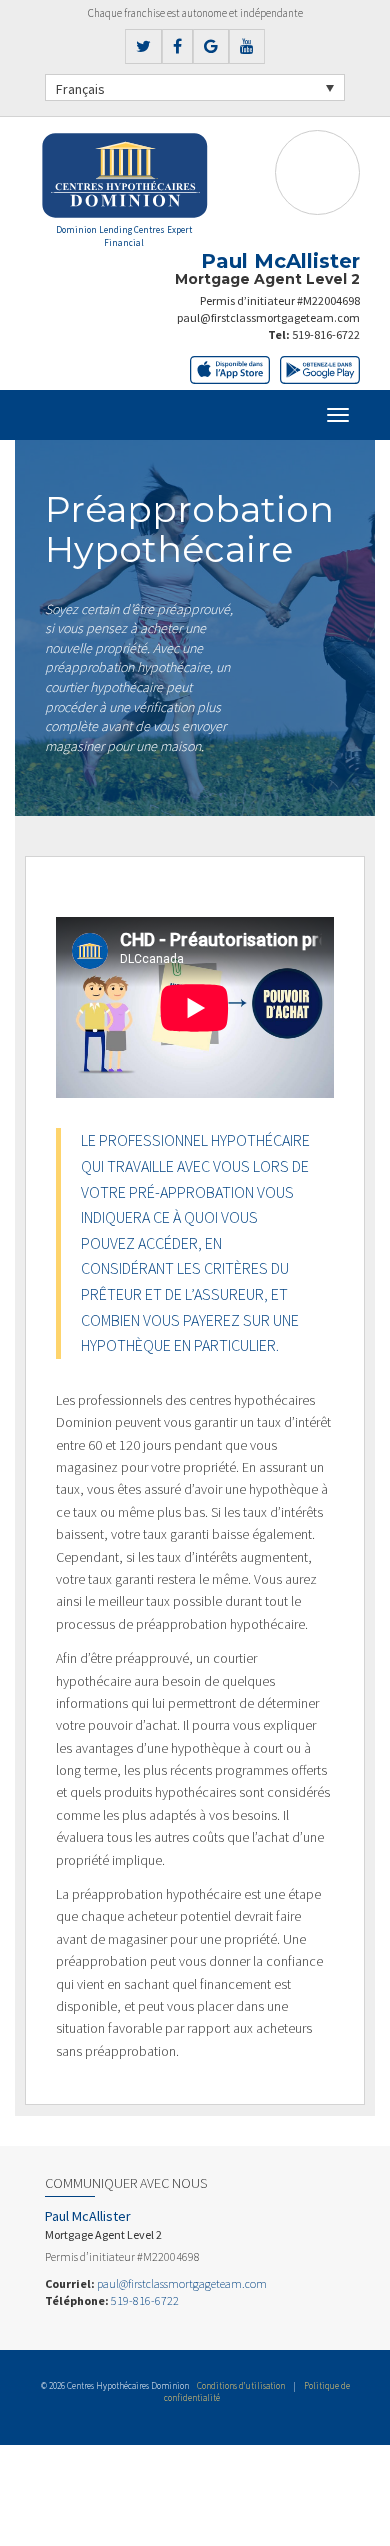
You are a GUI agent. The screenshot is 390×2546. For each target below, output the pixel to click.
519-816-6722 (326, 334)
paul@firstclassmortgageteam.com (268, 317)
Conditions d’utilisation (241, 2385)
